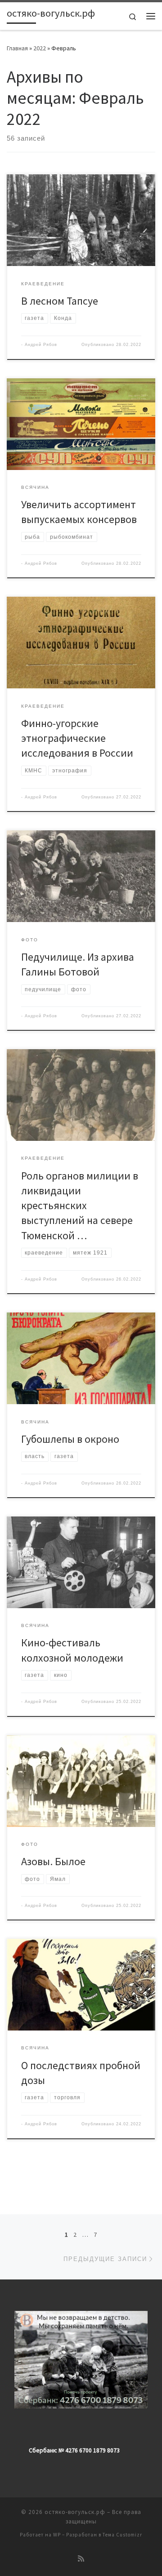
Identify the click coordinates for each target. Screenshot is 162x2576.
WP (57, 2535)
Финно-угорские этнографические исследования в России (77, 738)
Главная (17, 48)
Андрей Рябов (41, 345)
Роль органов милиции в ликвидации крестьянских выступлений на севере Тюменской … (80, 1206)
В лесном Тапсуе (60, 301)
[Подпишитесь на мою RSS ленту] (81, 2559)
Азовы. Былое (53, 1861)
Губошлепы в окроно (70, 1439)
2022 (40, 48)
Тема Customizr (122, 2535)
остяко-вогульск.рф (75, 2512)
